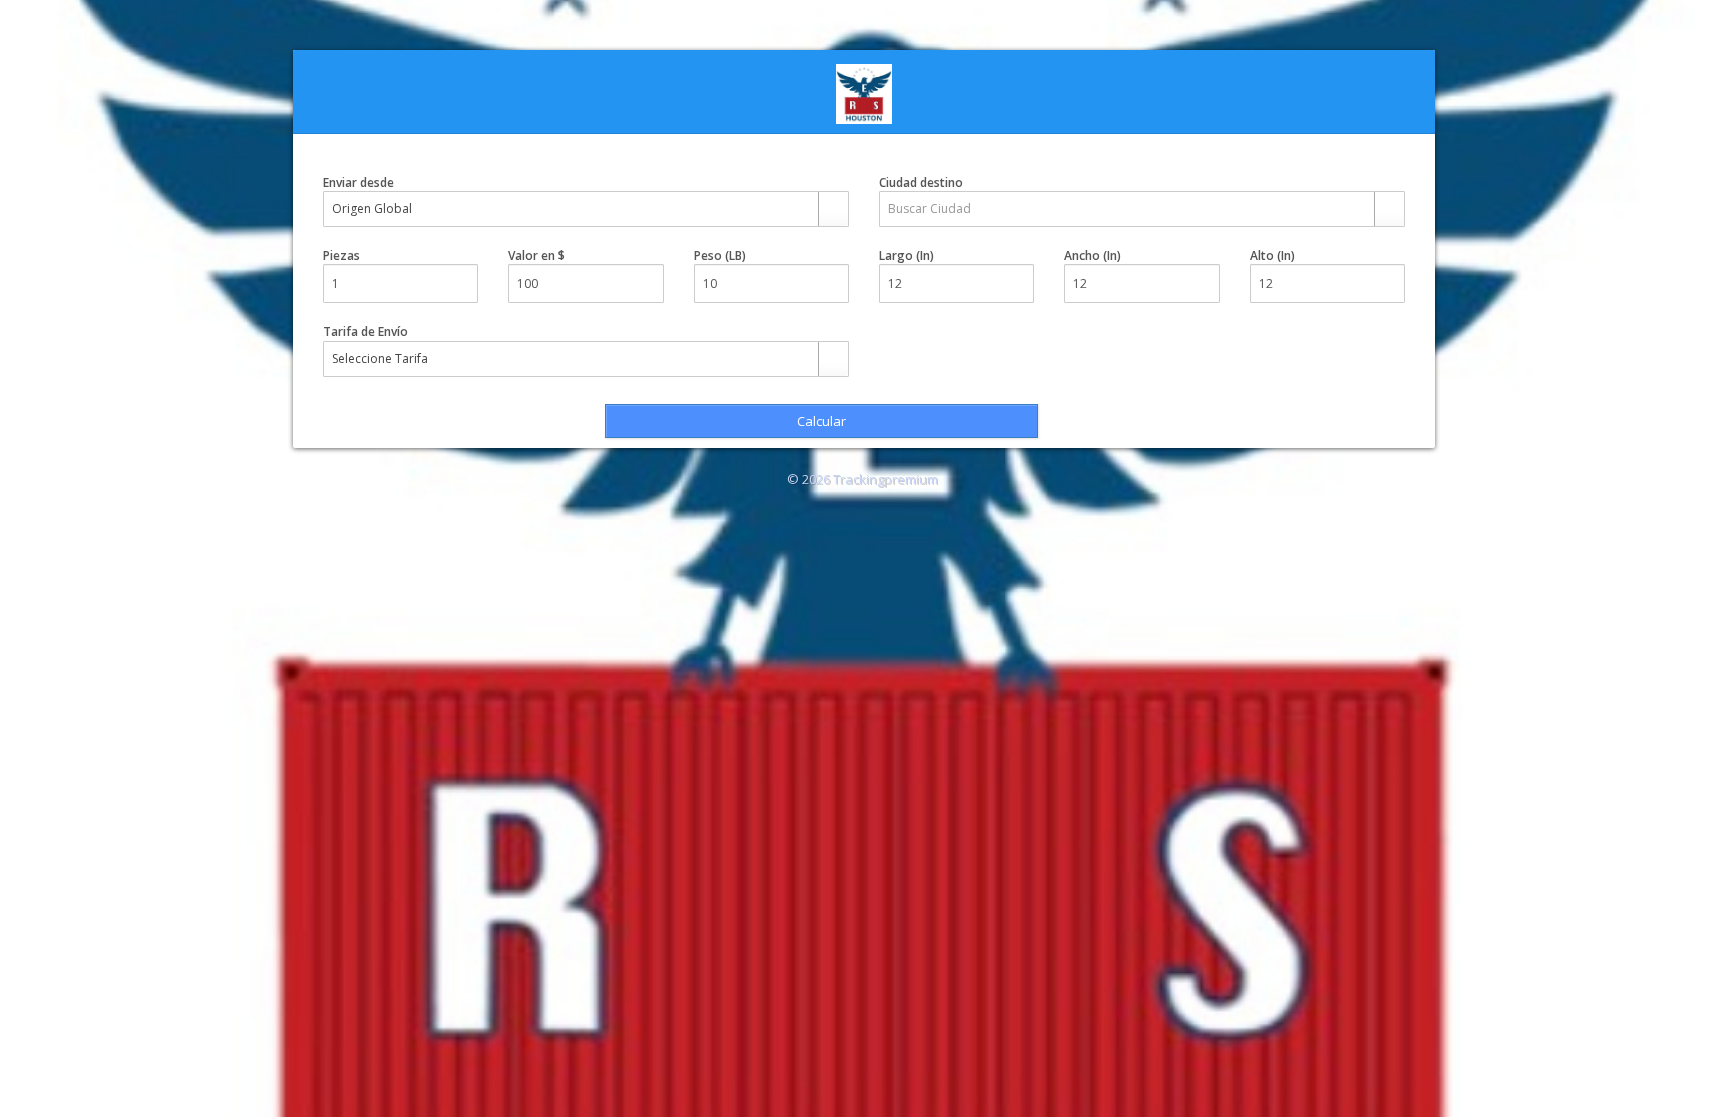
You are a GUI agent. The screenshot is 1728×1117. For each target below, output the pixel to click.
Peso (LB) (720, 255)
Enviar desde (358, 182)
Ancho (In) (1092, 255)
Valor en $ (536, 255)
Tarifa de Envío (365, 331)
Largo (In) (906, 255)
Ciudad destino (921, 182)
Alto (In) (1272, 255)
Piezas (341, 255)
